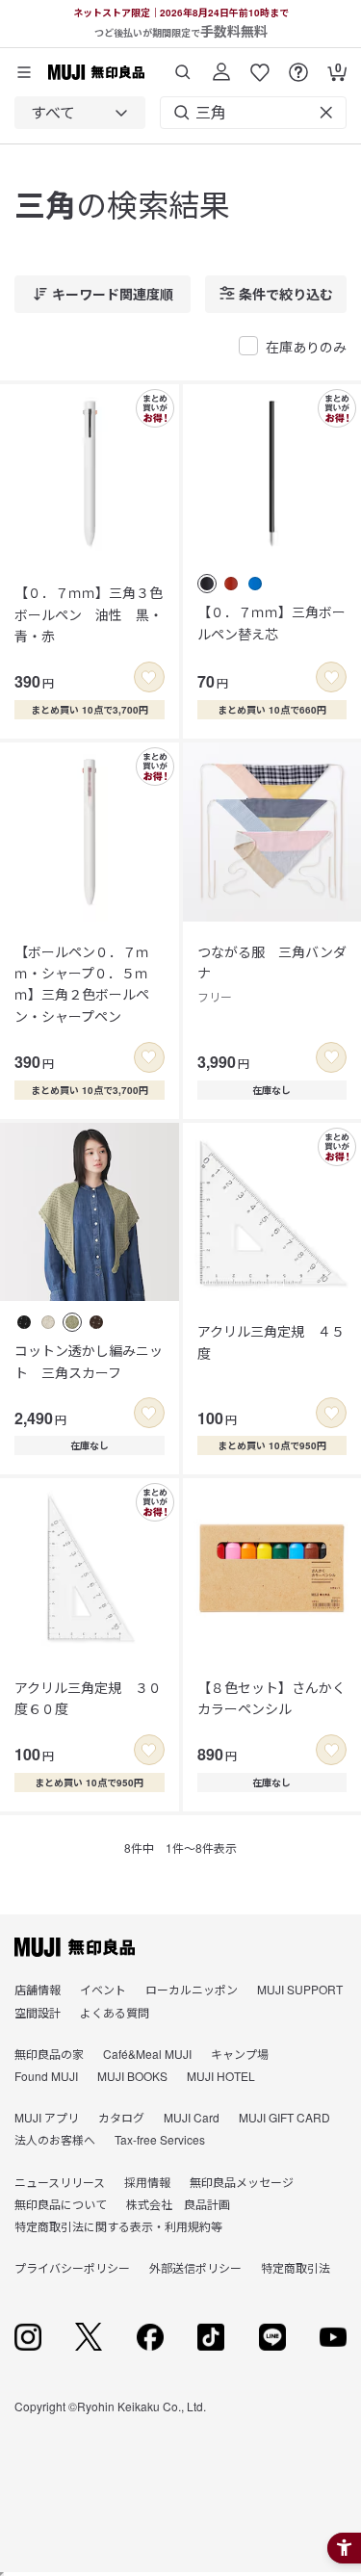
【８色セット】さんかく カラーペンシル (272, 1698)
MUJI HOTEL (221, 2076)
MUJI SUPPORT (300, 1989)
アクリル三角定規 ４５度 (271, 1341)
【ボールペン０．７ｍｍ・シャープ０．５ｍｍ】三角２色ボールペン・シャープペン (82, 984)
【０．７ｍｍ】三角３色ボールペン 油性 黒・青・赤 (89, 614)
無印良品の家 (49, 2054)
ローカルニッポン (192, 1989)
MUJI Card (192, 2117)
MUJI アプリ (47, 2117)
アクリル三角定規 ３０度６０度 (88, 1698)
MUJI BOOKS (132, 2076)
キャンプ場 (240, 2054)
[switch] (149, 677)
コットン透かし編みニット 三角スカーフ (89, 1361)
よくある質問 (115, 2012)
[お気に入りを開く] (260, 65)
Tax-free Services (160, 2139)
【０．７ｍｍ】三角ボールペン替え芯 (271, 622)
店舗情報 (38, 1989)
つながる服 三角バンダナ (272, 974)
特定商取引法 (296, 2267)
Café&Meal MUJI (147, 2054)
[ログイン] (221, 65)
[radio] (207, 584)
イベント (103, 1989)
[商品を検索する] (183, 65)
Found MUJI (46, 2076)
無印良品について (61, 2204)
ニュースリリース (60, 2182)
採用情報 (147, 2182)
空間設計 (38, 2012)
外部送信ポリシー (195, 2267)
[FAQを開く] (298, 65)
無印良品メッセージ (242, 2182)
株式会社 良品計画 (178, 2204)
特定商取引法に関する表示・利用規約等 (118, 2226)
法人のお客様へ (55, 2139)
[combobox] (80, 113)
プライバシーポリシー (72, 2267)
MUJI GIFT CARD (284, 2117)
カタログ (121, 2117)
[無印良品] (75, 1947)
